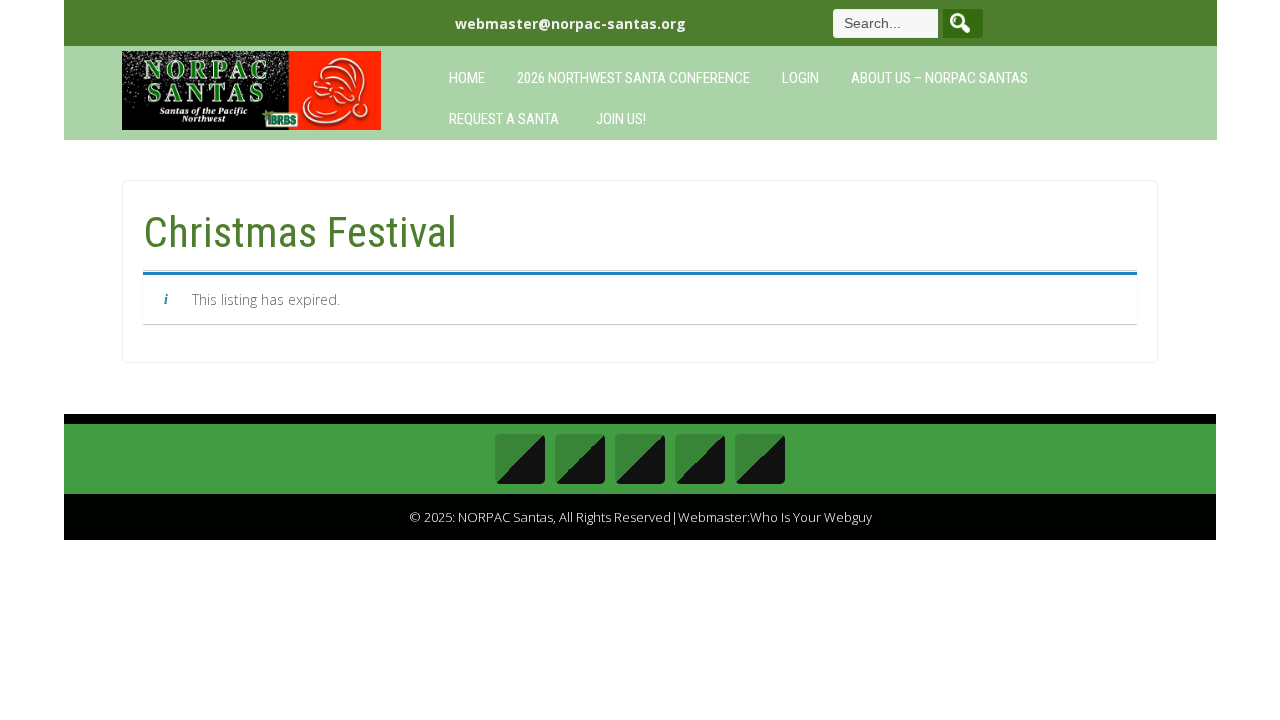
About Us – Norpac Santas (939, 78)
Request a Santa (504, 119)
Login (800, 78)
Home (467, 78)
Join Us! (621, 119)
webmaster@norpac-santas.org (570, 23)
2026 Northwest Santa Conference (633, 78)
